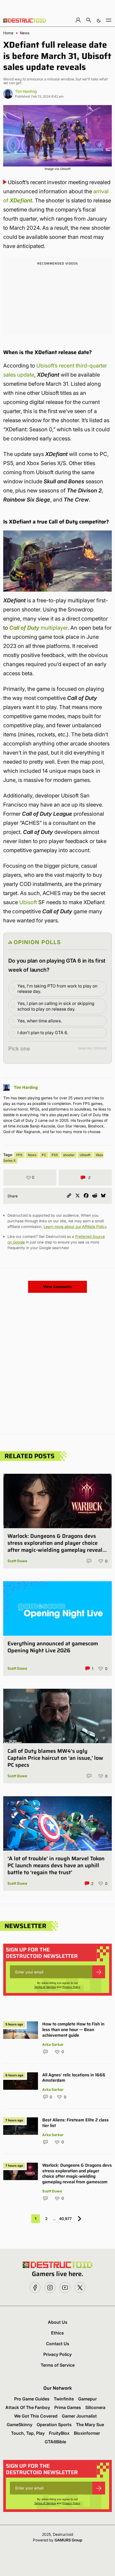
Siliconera (95, 2407)
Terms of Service (45, 1987)
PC (44, 1155)
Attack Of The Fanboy (28, 2407)
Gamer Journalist (79, 2416)
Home (8, 33)
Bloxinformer (87, 2433)
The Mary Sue (90, 2425)
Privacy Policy (71, 1987)
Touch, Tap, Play (28, 2433)
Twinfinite (64, 2399)
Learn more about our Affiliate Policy (75, 1226)
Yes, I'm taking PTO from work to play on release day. (57, 989)
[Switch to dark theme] (99, 20)
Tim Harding (26, 91)
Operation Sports (54, 2425)
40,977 (65, 2219)
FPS (19, 1155)
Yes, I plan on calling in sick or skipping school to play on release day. (56, 1006)
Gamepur (87, 2399)
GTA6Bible (55, 2442)
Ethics (57, 2333)
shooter (69, 1155)
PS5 (55, 1155)
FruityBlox (59, 2433)
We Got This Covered (36, 2416)
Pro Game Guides (32, 2399)
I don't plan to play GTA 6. (43, 1033)
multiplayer (39, 628)
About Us (58, 2322)
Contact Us (58, 2344)
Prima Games (68, 2407)
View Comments (57, 1287)
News (25, 33)
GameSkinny (20, 2425)
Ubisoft (28, 902)
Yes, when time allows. (40, 1021)
